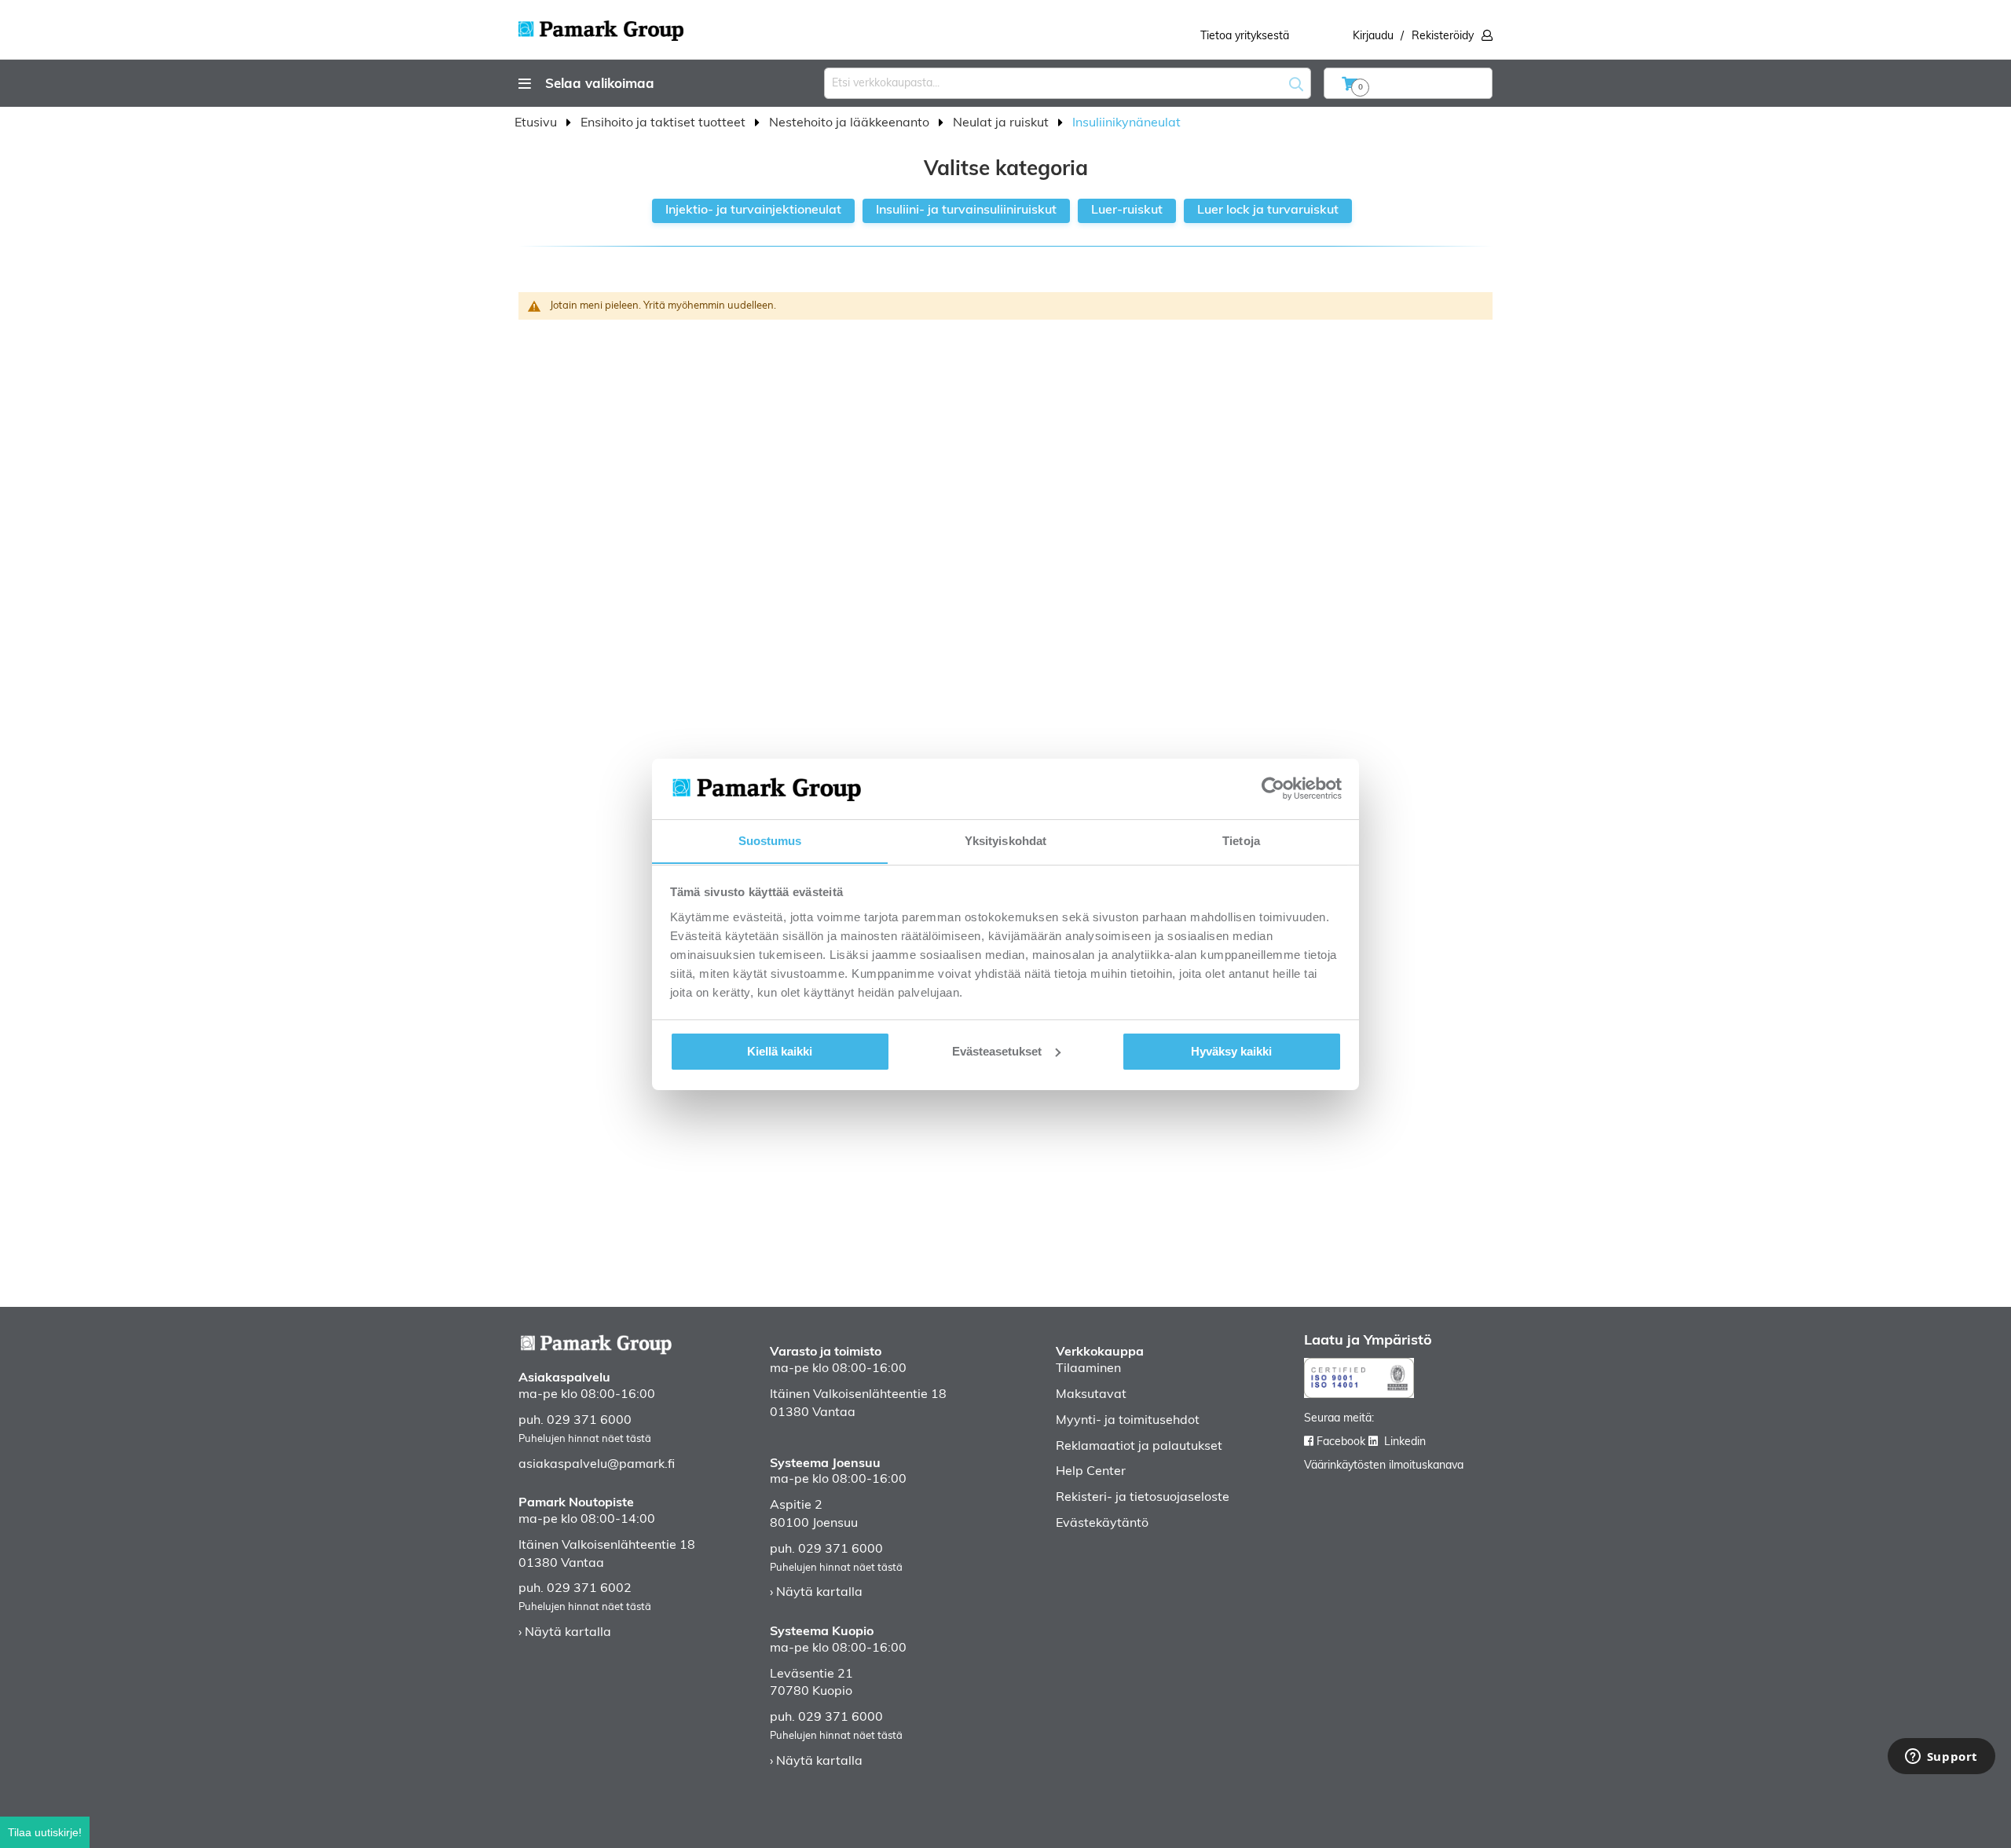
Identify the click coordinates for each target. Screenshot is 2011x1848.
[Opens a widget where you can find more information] (1941, 1758)
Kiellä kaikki (780, 1051)
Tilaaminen (1088, 1369)
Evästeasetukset (997, 1051)
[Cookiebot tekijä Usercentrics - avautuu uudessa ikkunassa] (1273, 789)
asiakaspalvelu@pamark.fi (597, 1465)
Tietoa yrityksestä (1245, 37)
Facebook (1341, 1442)
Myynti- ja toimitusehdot (1128, 1421)
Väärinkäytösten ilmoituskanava (1384, 1466)
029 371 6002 (589, 1589)
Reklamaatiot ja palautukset (1139, 1447)
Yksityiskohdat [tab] (1005, 840)
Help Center (1091, 1472)
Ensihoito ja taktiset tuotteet (665, 123)
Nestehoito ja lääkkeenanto (851, 123)
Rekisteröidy (1443, 37)
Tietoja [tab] (1241, 840)
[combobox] (1068, 83)
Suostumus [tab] (770, 840)
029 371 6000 (589, 1421)
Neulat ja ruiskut (1002, 123)
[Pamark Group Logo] (601, 26)
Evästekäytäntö (1102, 1524)
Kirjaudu (1373, 37)
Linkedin (1405, 1442)
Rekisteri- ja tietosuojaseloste (1143, 1498)
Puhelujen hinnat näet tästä (585, 1439)
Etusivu (537, 123)
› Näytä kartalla (565, 1633)
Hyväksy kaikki (1231, 1051)
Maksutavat (1091, 1395)
